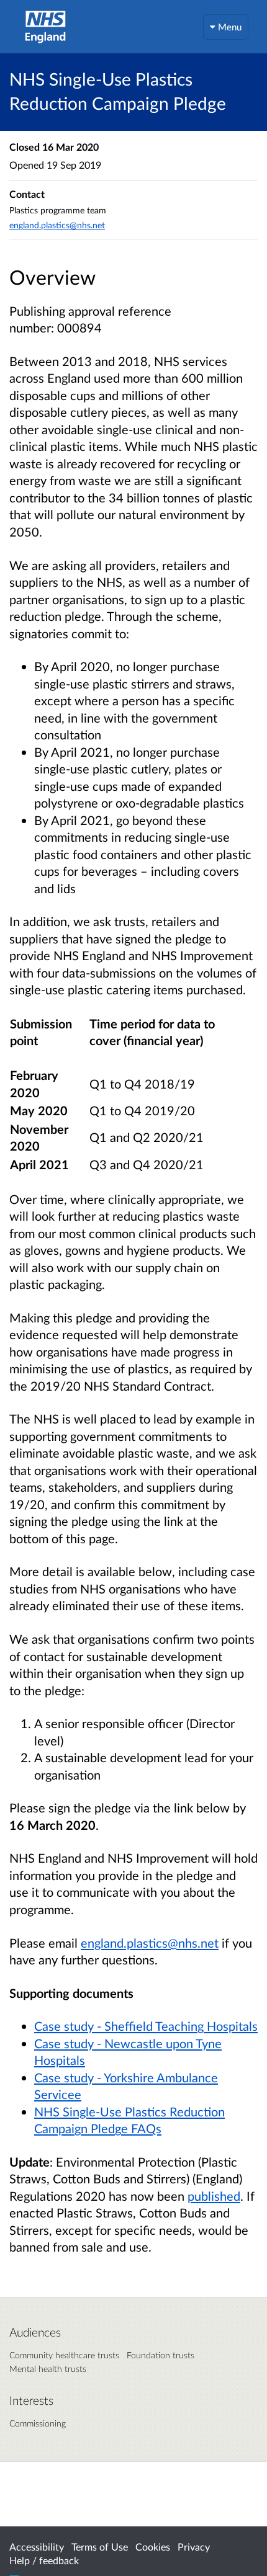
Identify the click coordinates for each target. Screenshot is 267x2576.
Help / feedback (44, 2560)
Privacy (194, 2547)
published (214, 2196)
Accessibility (37, 2547)
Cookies (153, 2547)
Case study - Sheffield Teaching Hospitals (146, 2026)
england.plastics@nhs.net (57, 225)
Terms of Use (100, 2547)
